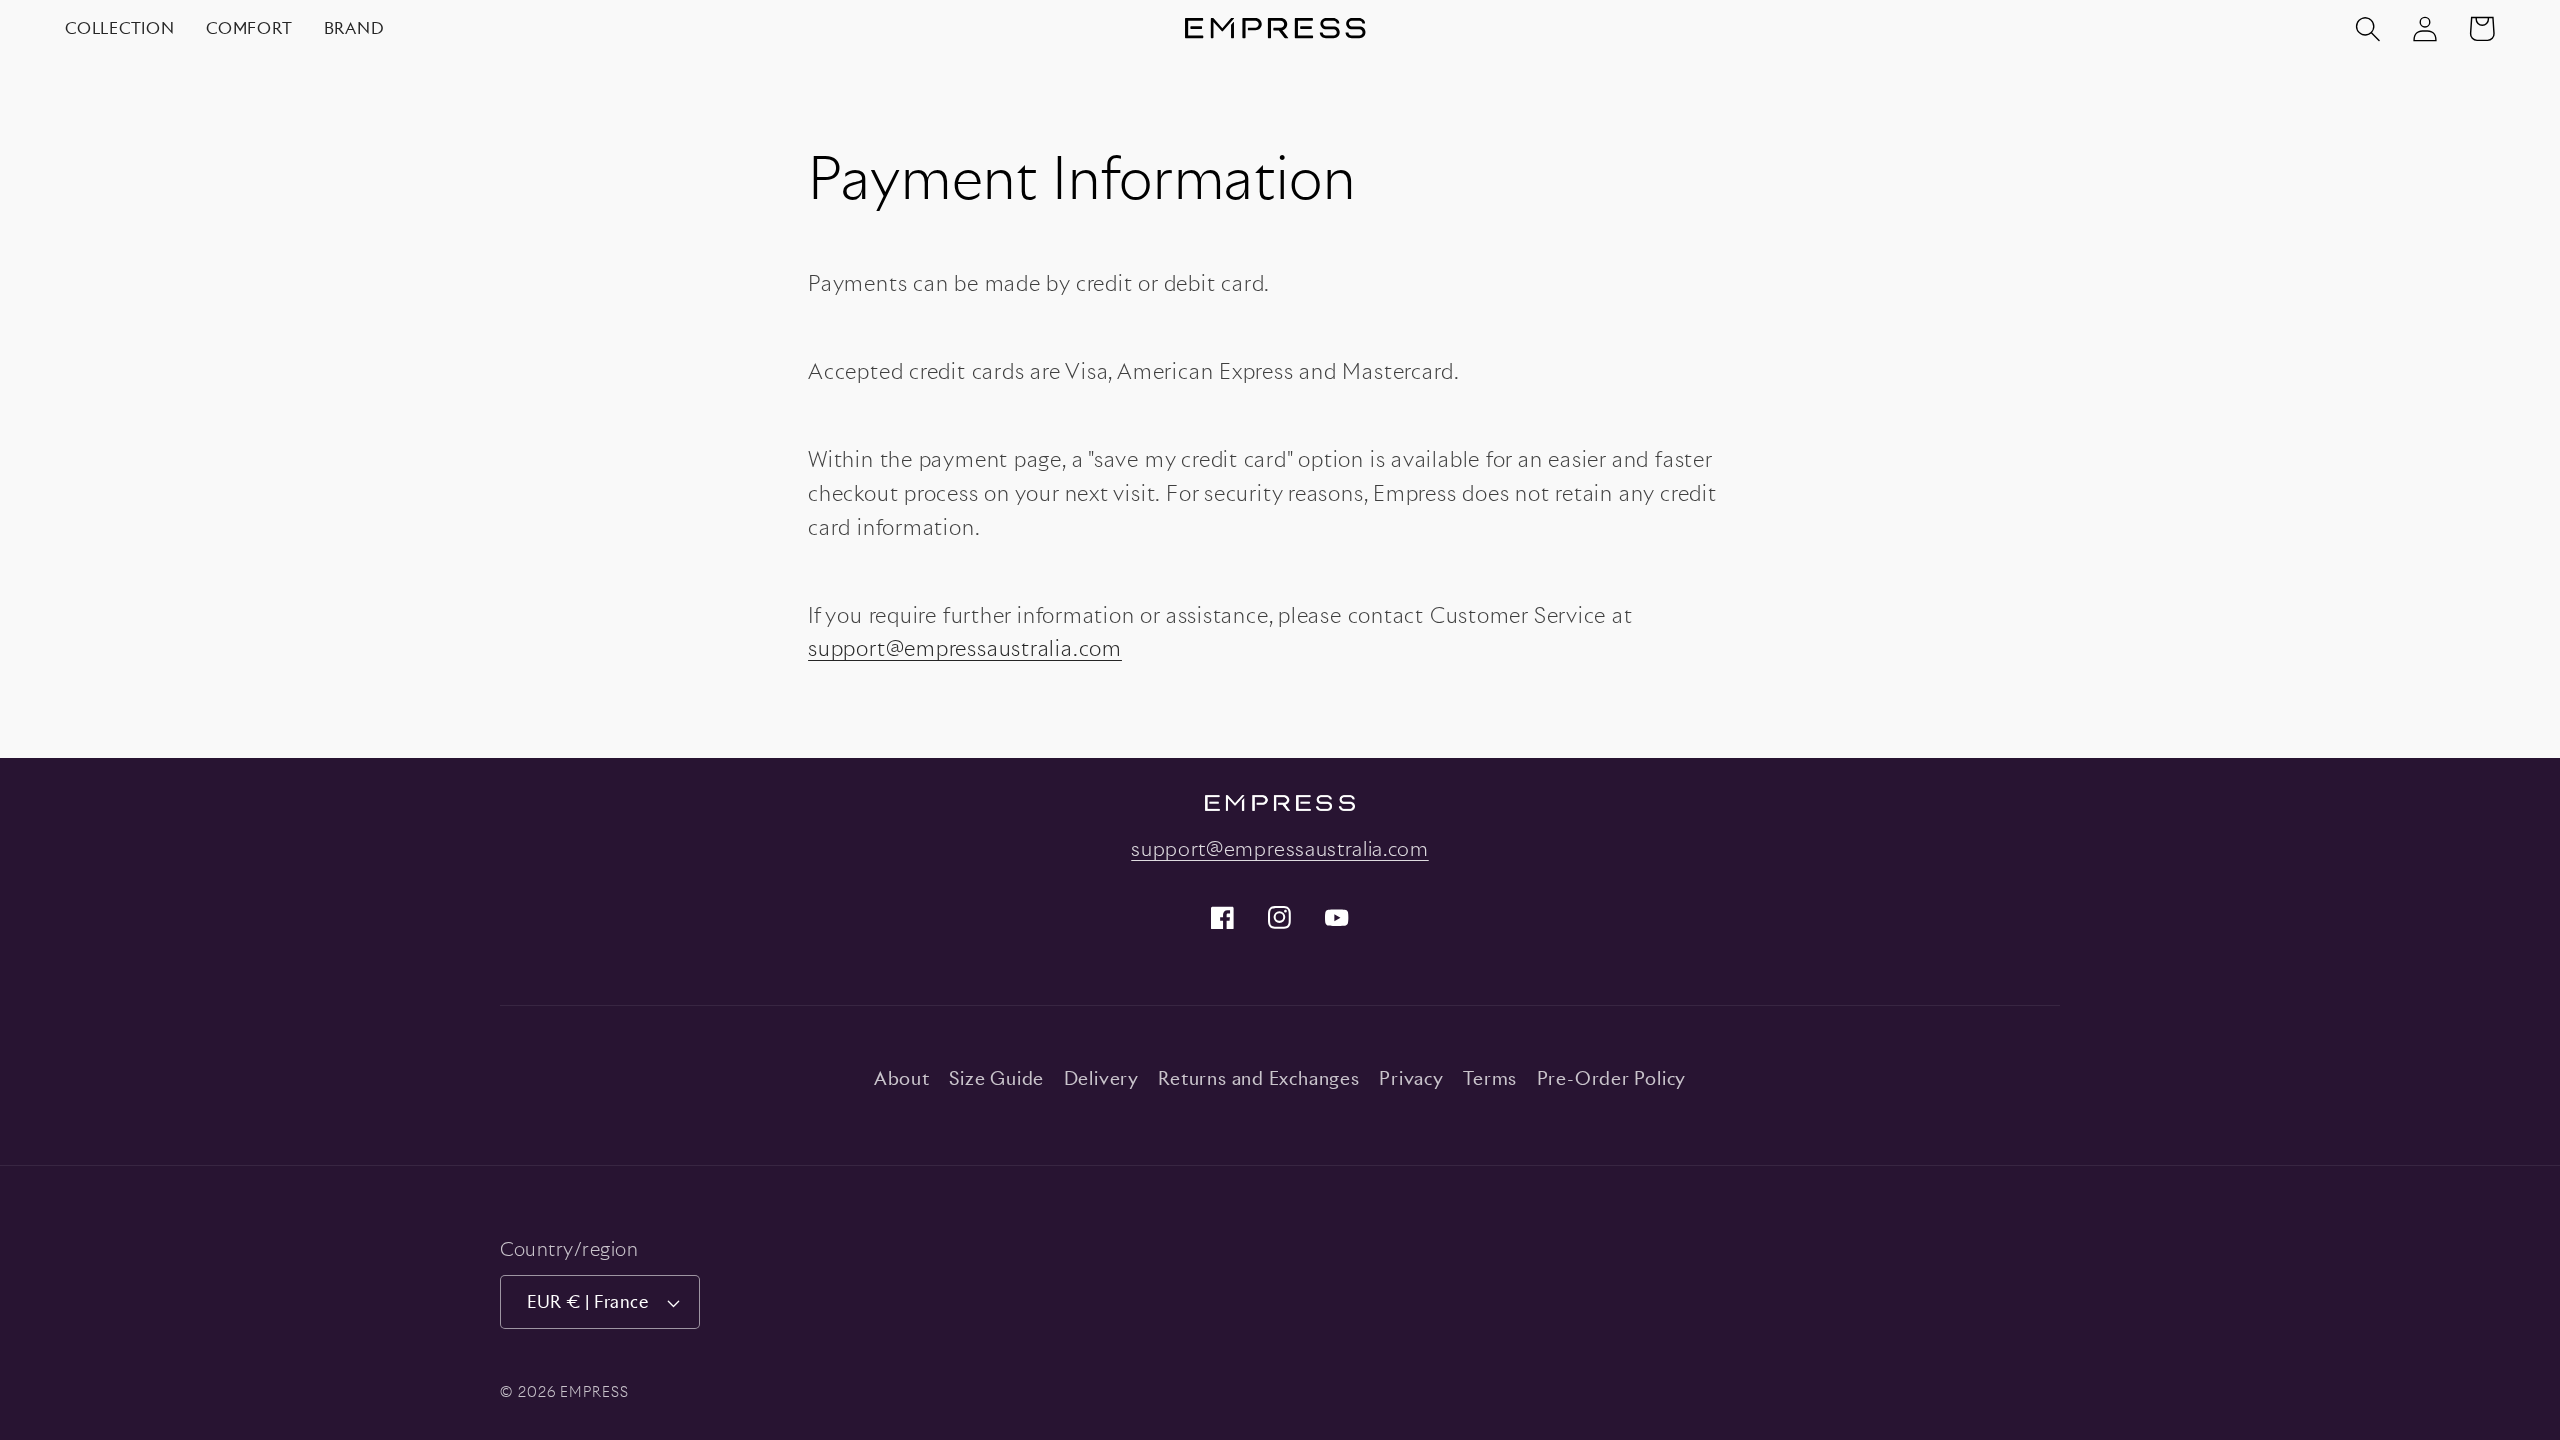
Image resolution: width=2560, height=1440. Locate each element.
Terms (1490, 1078)
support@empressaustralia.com (965, 648)
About (902, 1078)
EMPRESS (594, 1391)
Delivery (1101, 1078)
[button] (2367, 28)
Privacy (1411, 1078)
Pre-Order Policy (1611, 1078)
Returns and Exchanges (1258, 1078)
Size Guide (996, 1078)
